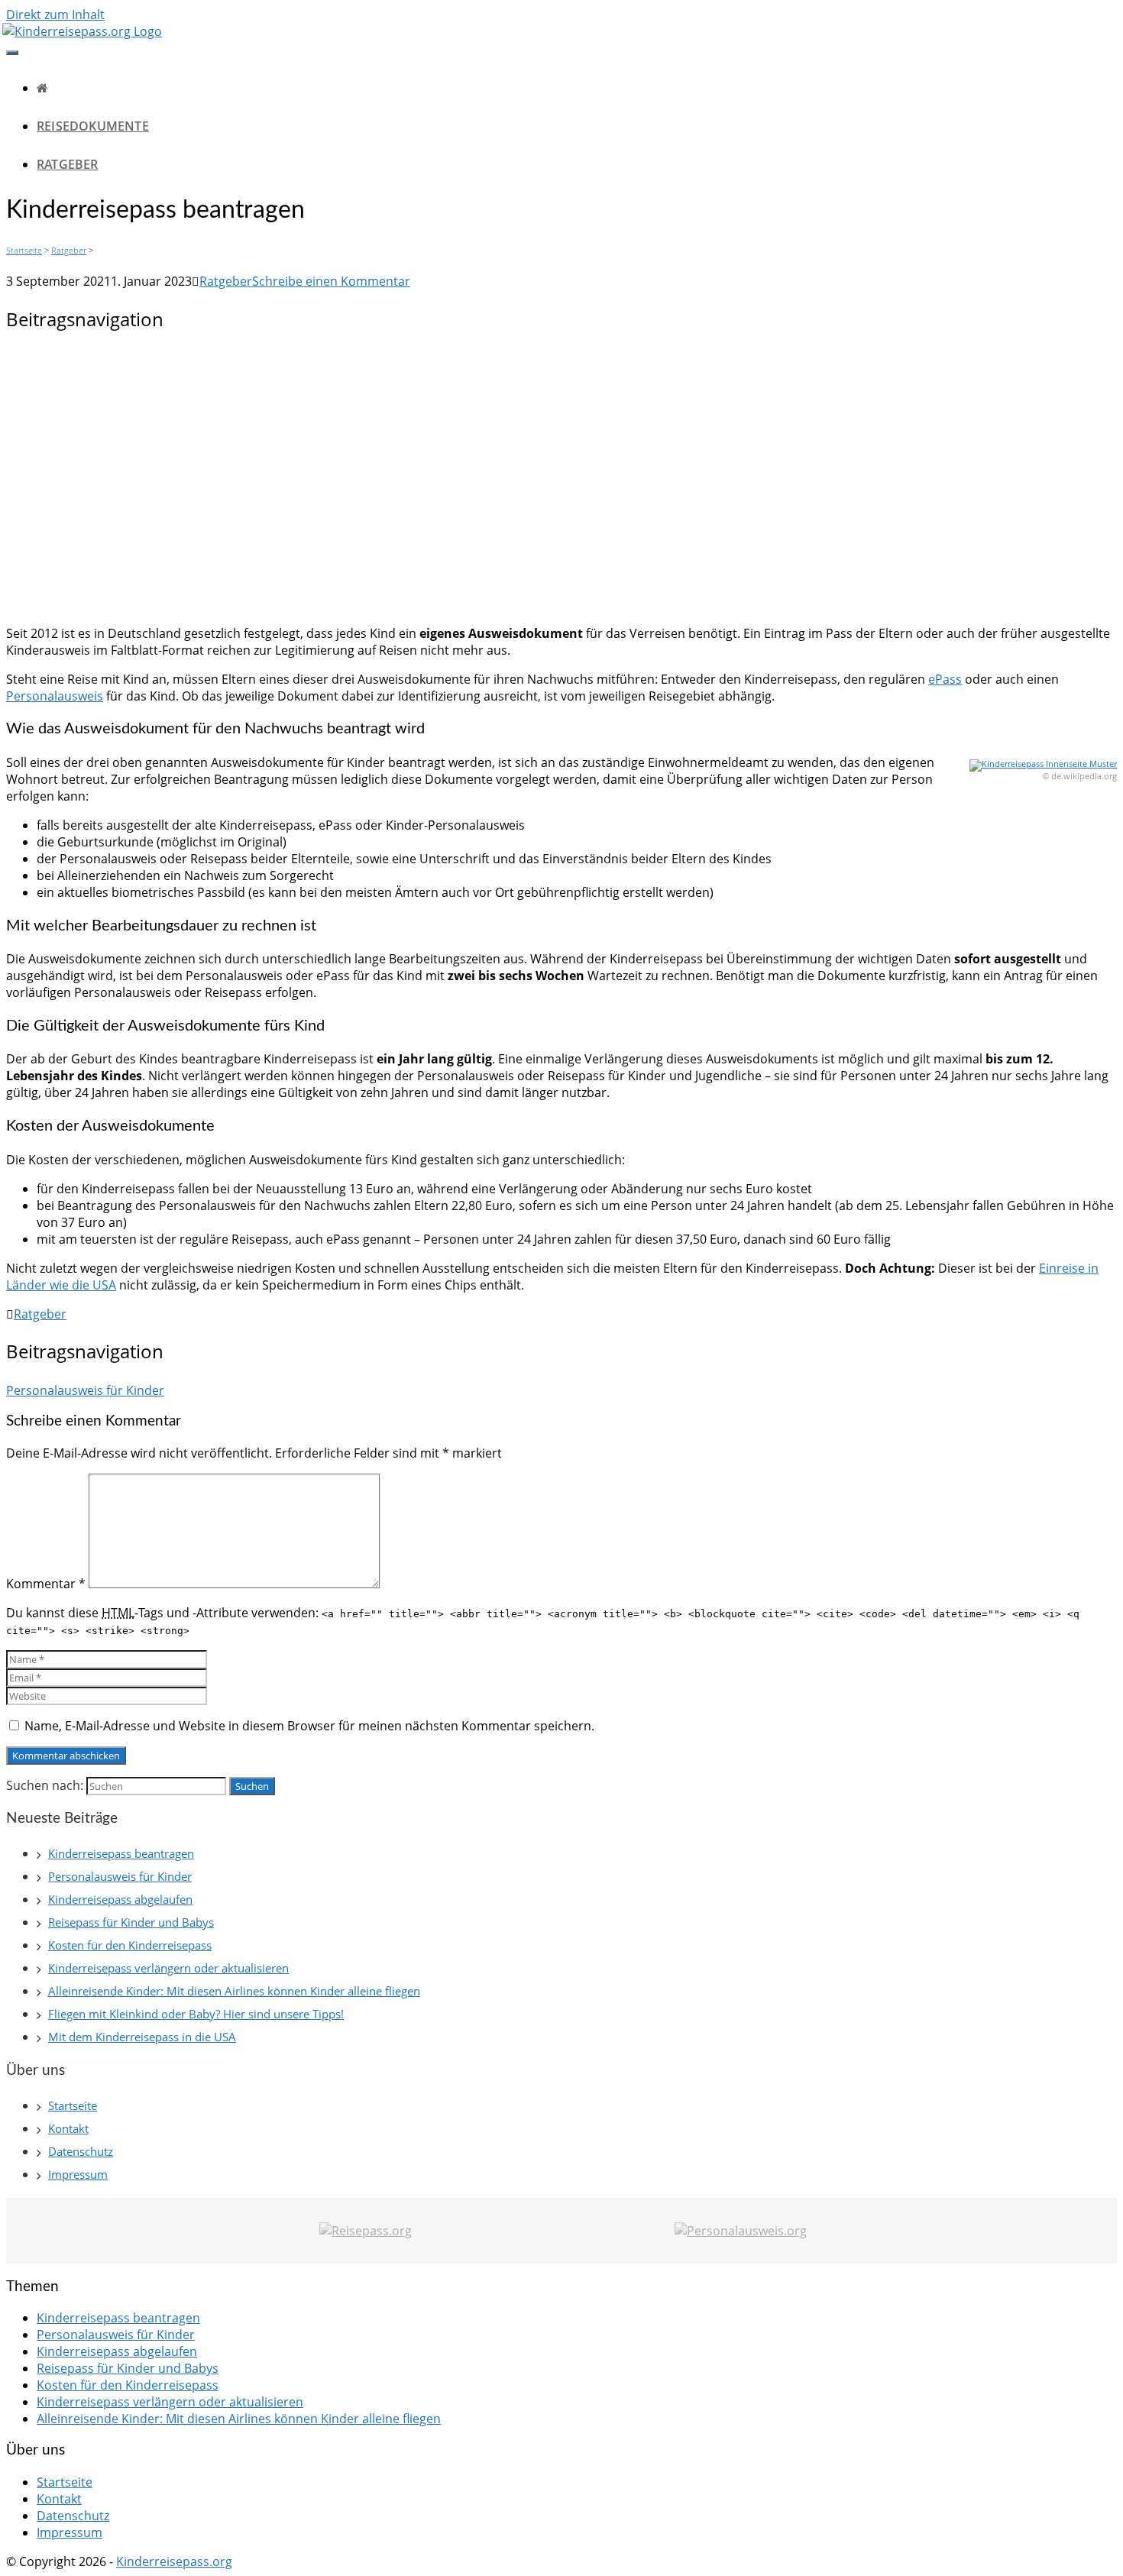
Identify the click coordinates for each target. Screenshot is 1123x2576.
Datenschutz (81, 2151)
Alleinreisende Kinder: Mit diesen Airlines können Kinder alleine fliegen (234, 1991)
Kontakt (68, 2128)
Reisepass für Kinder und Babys (131, 1922)
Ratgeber (68, 164)
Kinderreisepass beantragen (121, 1853)
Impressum (78, 2174)
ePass (945, 679)
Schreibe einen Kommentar (331, 281)
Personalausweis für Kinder (85, 1390)
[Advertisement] (561, 480)
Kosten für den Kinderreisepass (130, 1945)
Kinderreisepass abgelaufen (120, 1899)
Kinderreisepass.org (174, 2561)
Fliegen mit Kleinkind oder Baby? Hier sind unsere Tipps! (196, 2014)
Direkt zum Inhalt (55, 15)
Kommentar (46, 1584)
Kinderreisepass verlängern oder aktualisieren (168, 1968)
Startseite (24, 250)
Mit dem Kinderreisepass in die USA (142, 2037)
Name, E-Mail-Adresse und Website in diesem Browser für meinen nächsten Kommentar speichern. (309, 1726)
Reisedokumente (93, 126)
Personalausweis (55, 696)
